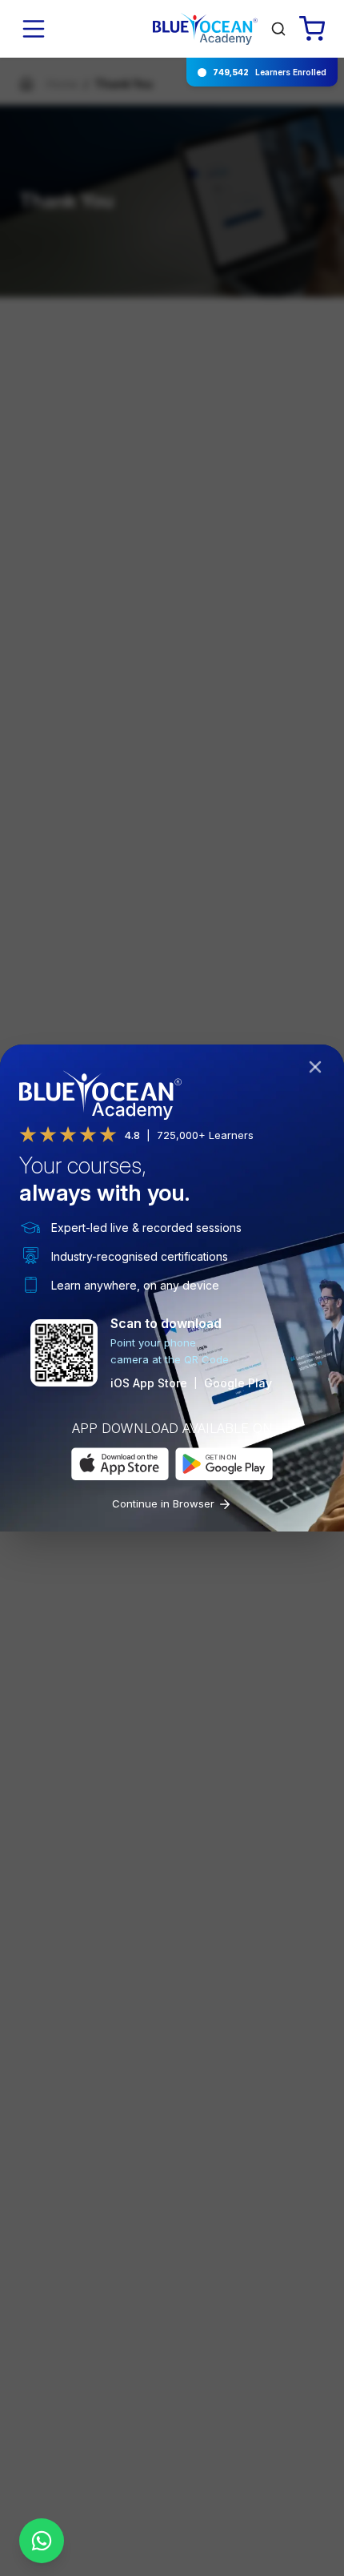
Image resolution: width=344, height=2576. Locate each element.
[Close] (318, 1070)
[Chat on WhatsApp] (42, 2541)
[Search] (278, 29)
